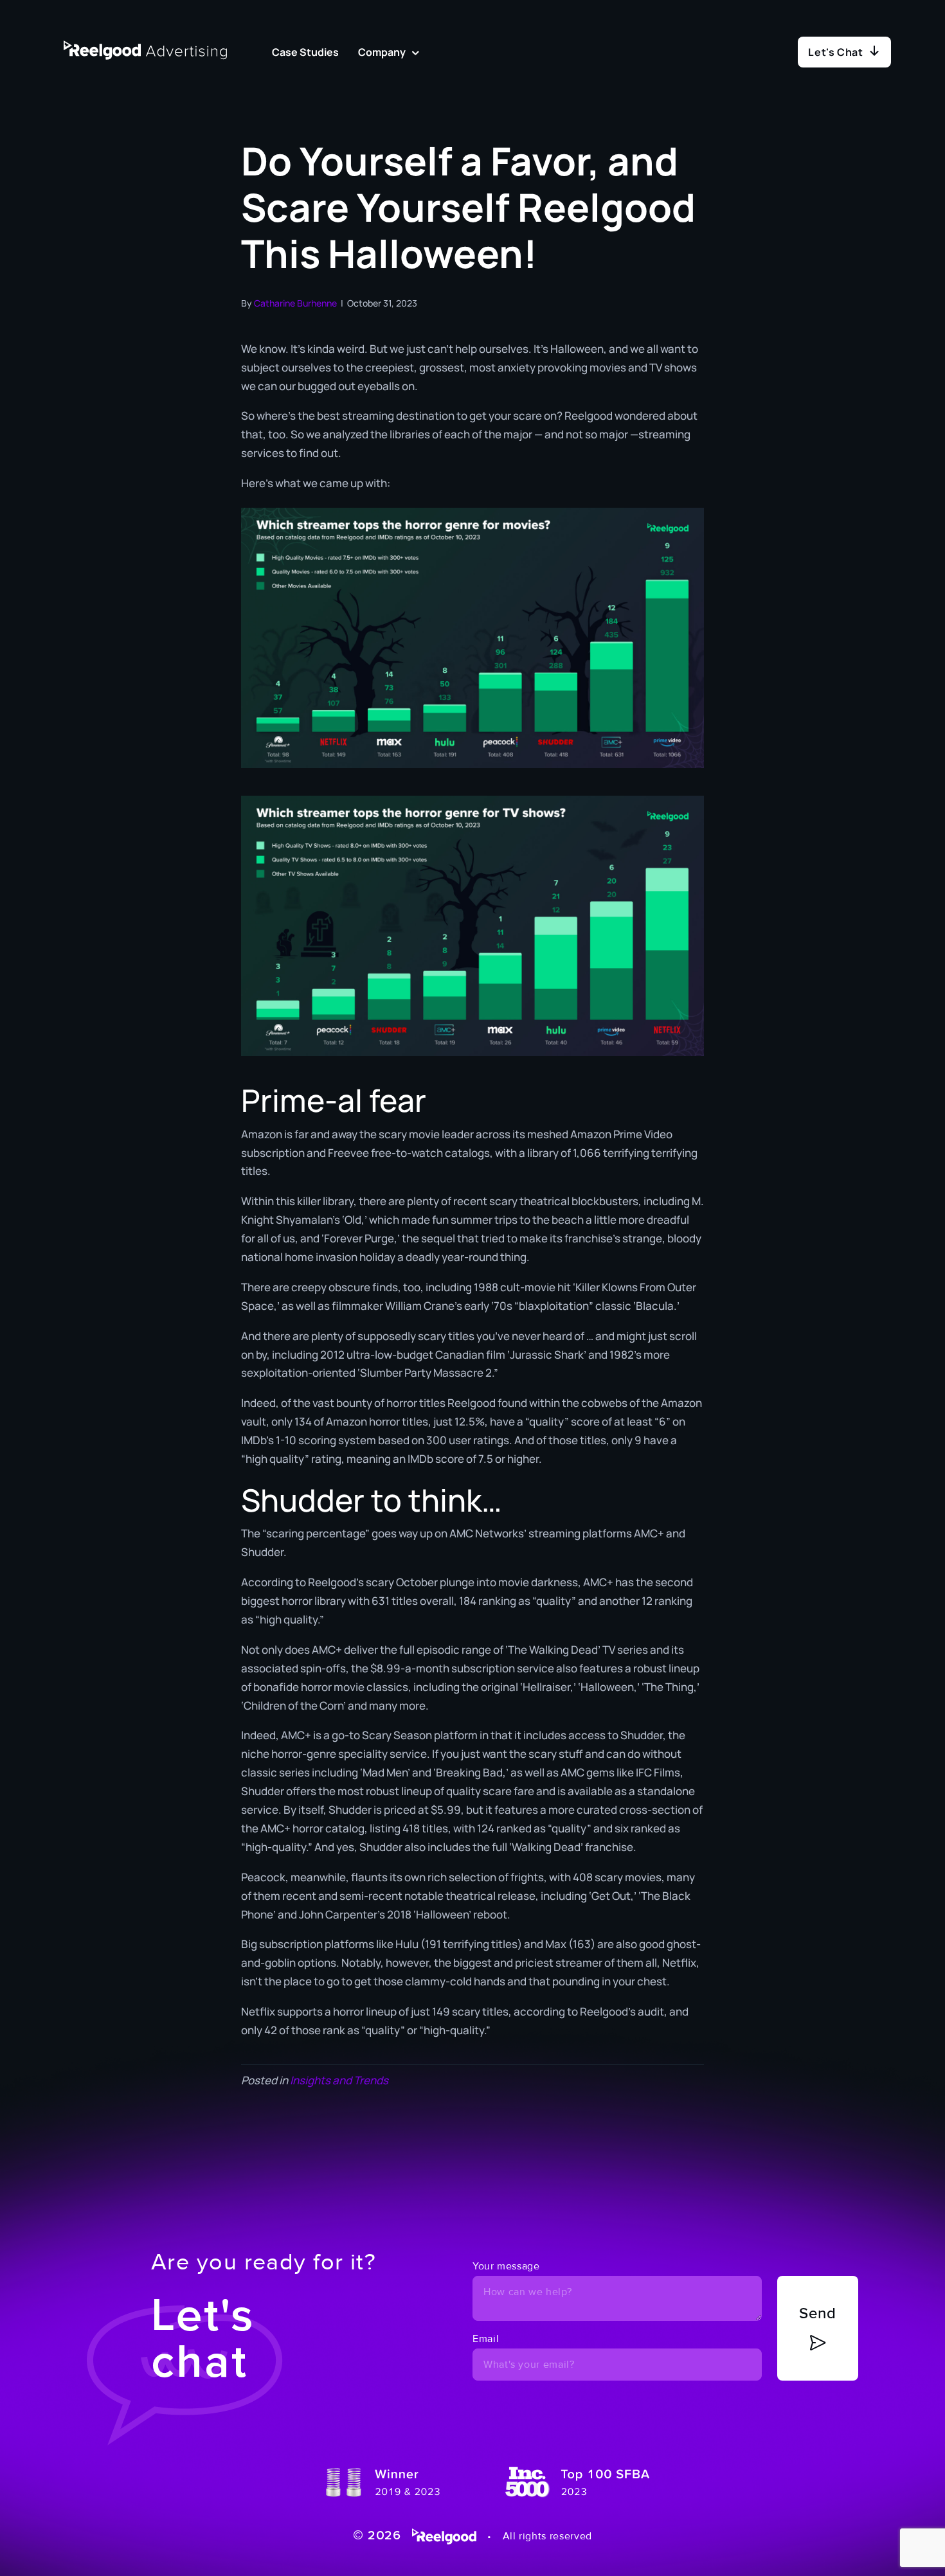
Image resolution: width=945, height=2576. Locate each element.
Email (486, 2339)
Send (818, 2313)
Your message (506, 2266)
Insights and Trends (339, 2080)
